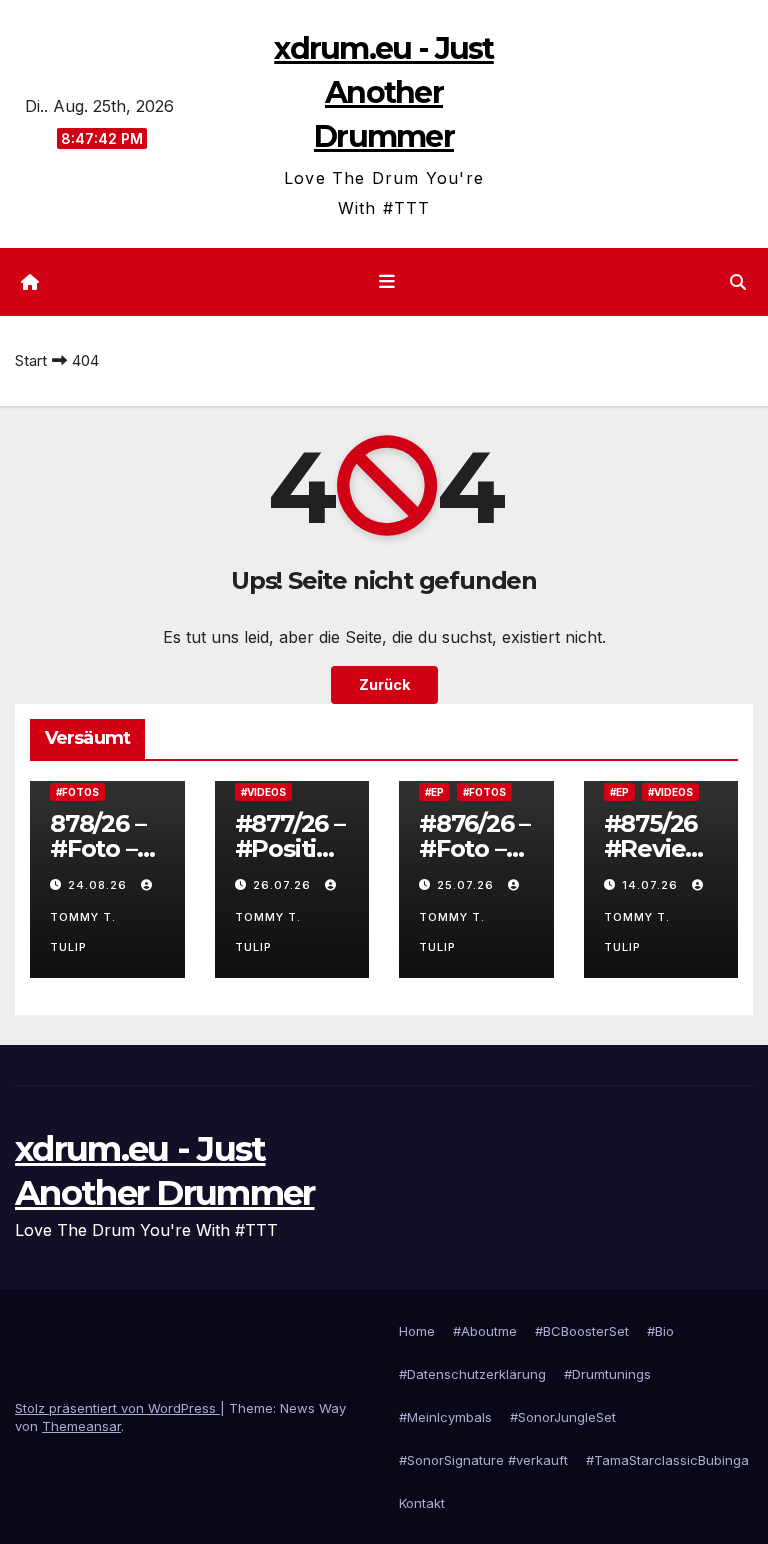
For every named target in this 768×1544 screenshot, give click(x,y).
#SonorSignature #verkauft (483, 1460)
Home (417, 1331)
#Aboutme (485, 1331)
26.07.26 (284, 885)
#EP (434, 792)
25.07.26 (467, 885)
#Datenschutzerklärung (472, 1374)
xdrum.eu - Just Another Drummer (384, 92)
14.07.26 (652, 885)
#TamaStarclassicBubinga (667, 1460)
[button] (738, 282)
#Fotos (77, 792)
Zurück (384, 684)
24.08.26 (99, 885)
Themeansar (81, 1426)
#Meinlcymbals (445, 1417)
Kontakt (422, 1503)
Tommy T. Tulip (83, 932)
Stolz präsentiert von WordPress (117, 1408)
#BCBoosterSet (582, 1331)
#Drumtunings (607, 1374)
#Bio (660, 1331)
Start (31, 360)
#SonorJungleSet (563, 1417)
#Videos (263, 792)
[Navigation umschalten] (388, 282)
